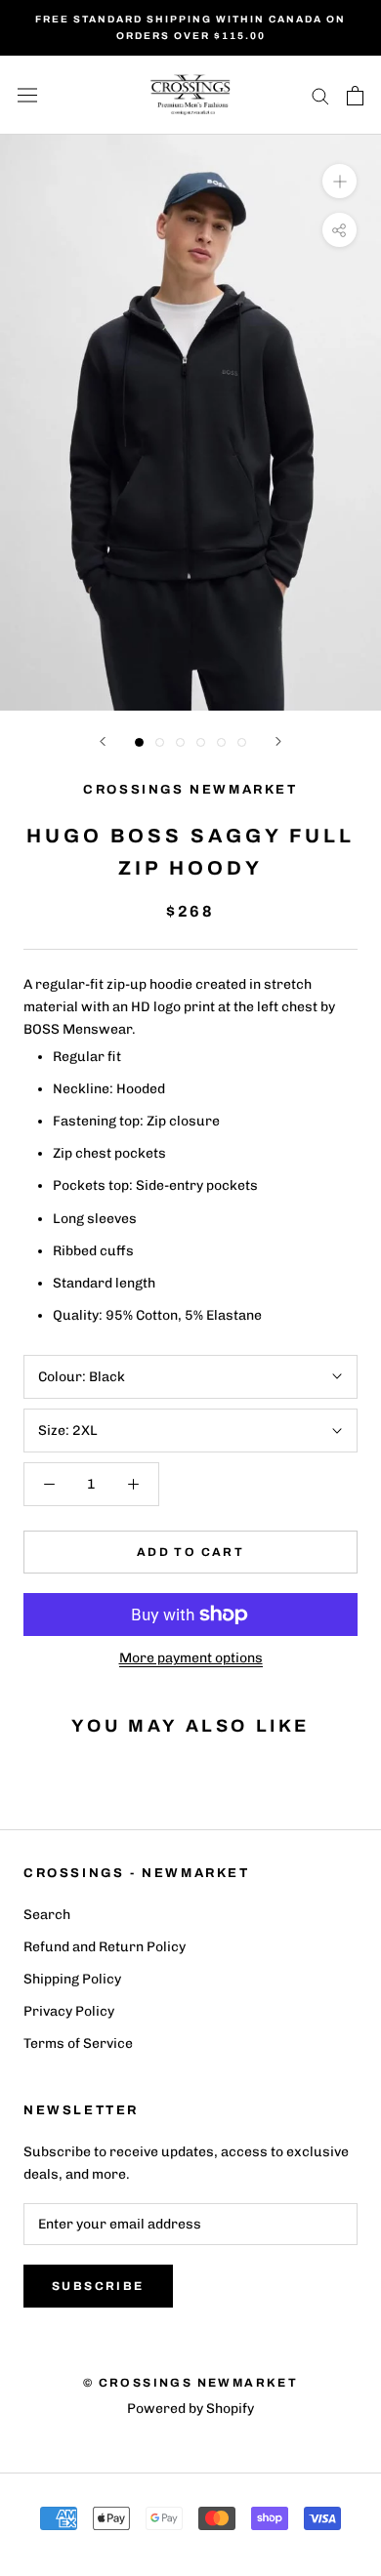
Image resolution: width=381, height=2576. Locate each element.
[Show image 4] (201, 742)
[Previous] (103, 741)
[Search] (320, 95)
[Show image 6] (242, 742)
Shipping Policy (72, 1979)
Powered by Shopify (190, 2409)
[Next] (278, 741)
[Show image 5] (221, 742)
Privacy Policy (69, 2011)
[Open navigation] (27, 95)
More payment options (191, 1658)
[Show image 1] (139, 742)
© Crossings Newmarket (190, 2383)
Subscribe (98, 2286)
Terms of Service (78, 2044)
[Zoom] (339, 181)
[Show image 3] (180, 742)
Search (47, 1915)
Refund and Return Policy (105, 1947)
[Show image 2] (160, 742)
